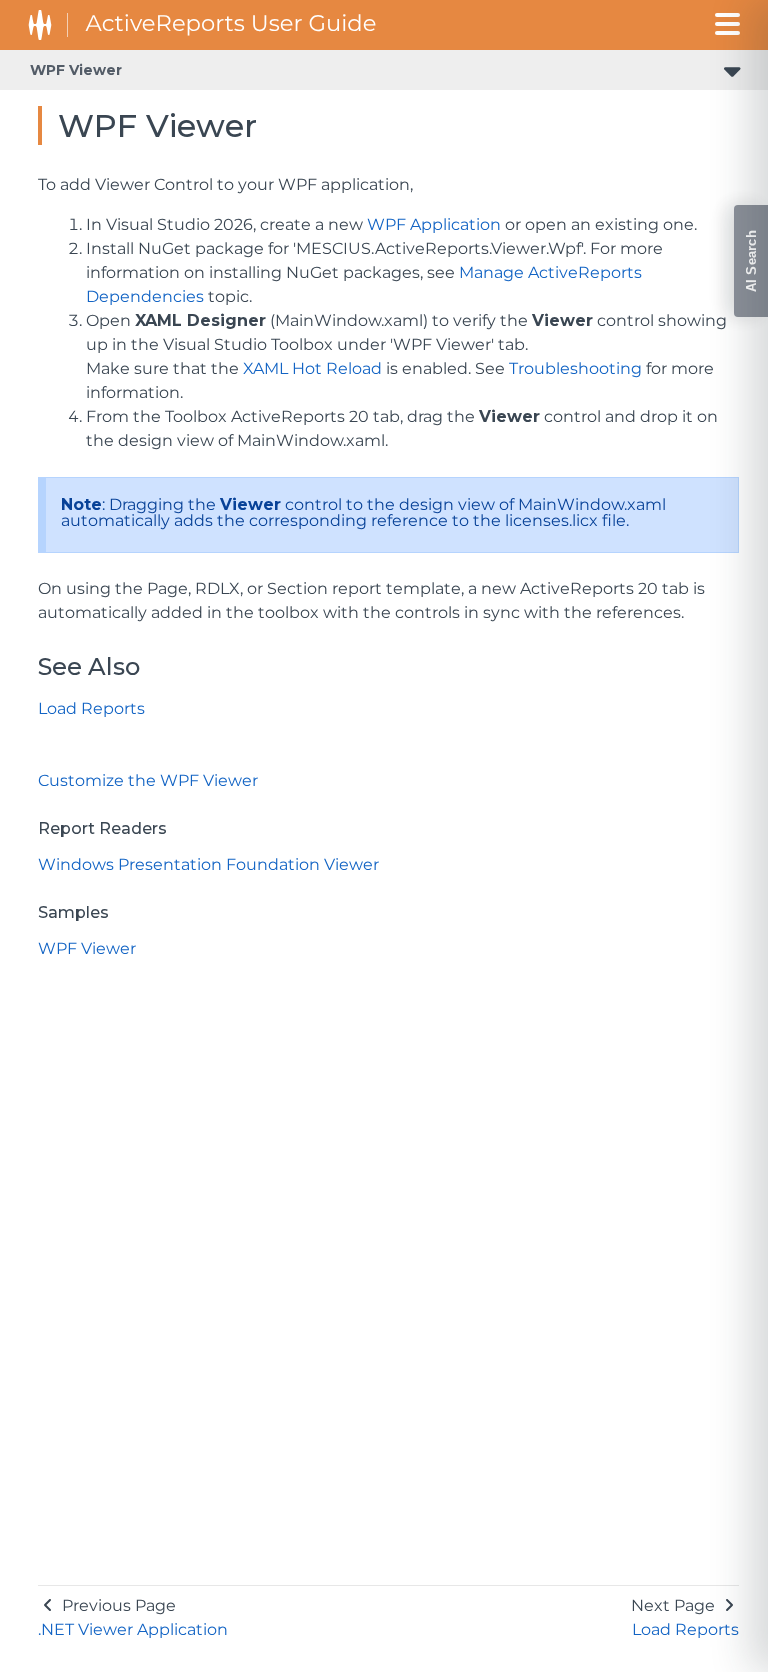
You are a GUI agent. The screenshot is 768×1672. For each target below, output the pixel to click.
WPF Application (434, 224)
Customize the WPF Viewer (148, 780)
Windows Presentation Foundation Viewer (208, 864)
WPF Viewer (76, 70)
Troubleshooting (575, 368)
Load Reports (91, 708)
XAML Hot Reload (312, 368)
